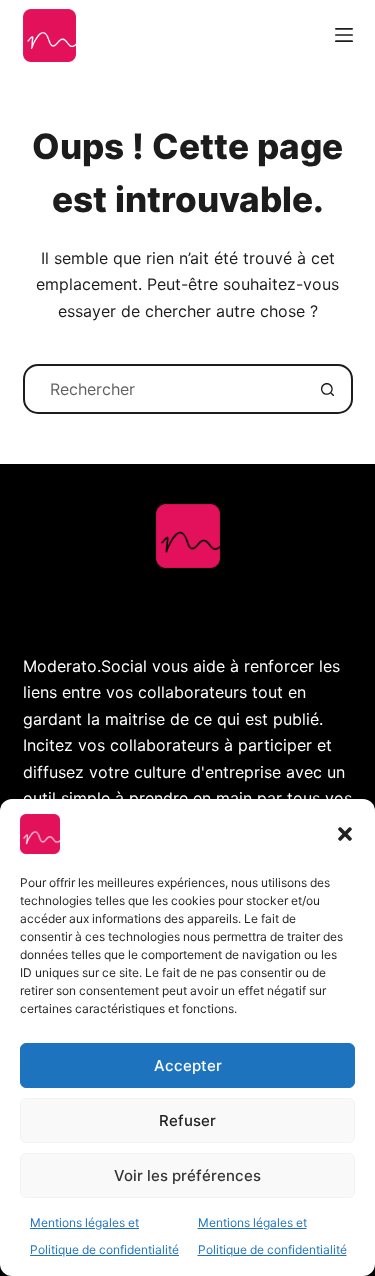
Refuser (187, 1120)
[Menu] (344, 35)
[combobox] (165, 389)
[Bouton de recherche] (328, 389)
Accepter (188, 1065)
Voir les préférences (187, 1175)
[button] (345, 834)
